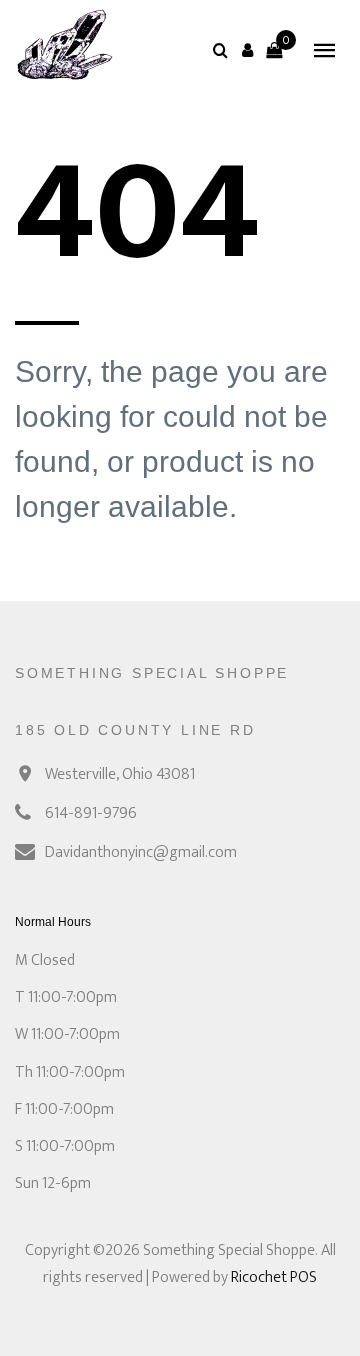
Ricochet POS (274, 1277)
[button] (247, 50)
